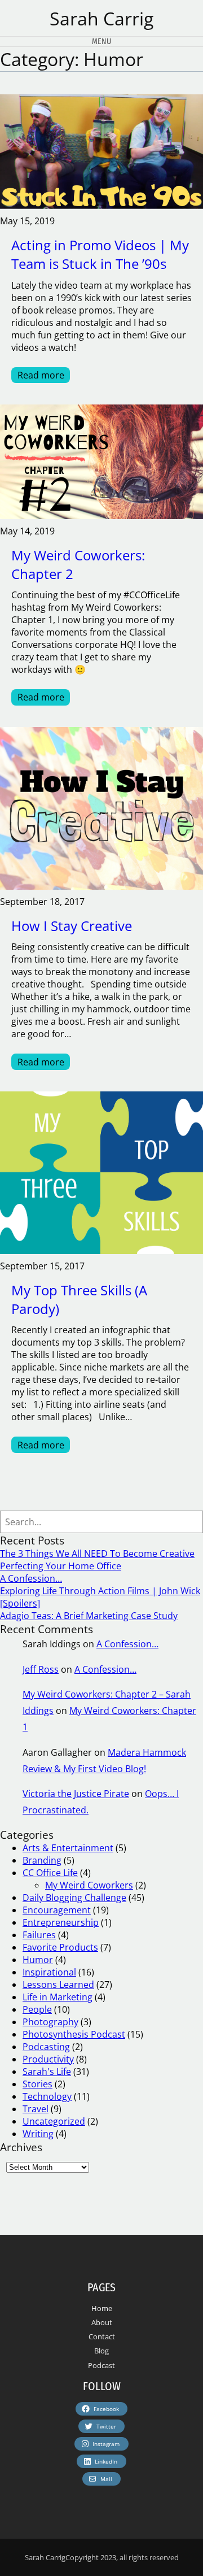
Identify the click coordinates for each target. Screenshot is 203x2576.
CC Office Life (50, 1873)
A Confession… (31, 1578)
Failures (39, 1935)
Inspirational (49, 1972)
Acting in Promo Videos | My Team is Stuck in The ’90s (100, 254)
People (37, 2009)
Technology (47, 2096)
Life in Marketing (58, 1997)
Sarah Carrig (101, 18)
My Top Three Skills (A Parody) (79, 1299)
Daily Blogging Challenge (74, 1898)
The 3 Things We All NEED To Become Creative (97, 1554)
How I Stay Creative (72, 926)
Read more (44, 376)
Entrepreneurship (61, 1922)
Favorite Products (60, 1947)
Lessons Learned (58, 1985)
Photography (50, 2022)
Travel (36, 2109)
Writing (38, 2134)
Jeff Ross (41, 1669)
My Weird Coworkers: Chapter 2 (78, 564)
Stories (37, 2084)
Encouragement (57, 1910)
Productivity (48, 2059)
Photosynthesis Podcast (74, 2034)
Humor (38, 1960)
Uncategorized (54, 2121)
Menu (101, 42)
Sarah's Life (47, 2072)
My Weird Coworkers (89, 1885)
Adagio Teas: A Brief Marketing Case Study (89, 1616)
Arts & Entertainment (68, 1848)
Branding (42, 1860)
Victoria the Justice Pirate (76, 1794)
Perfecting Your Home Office (61, 1566)
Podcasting (46, 2047)
